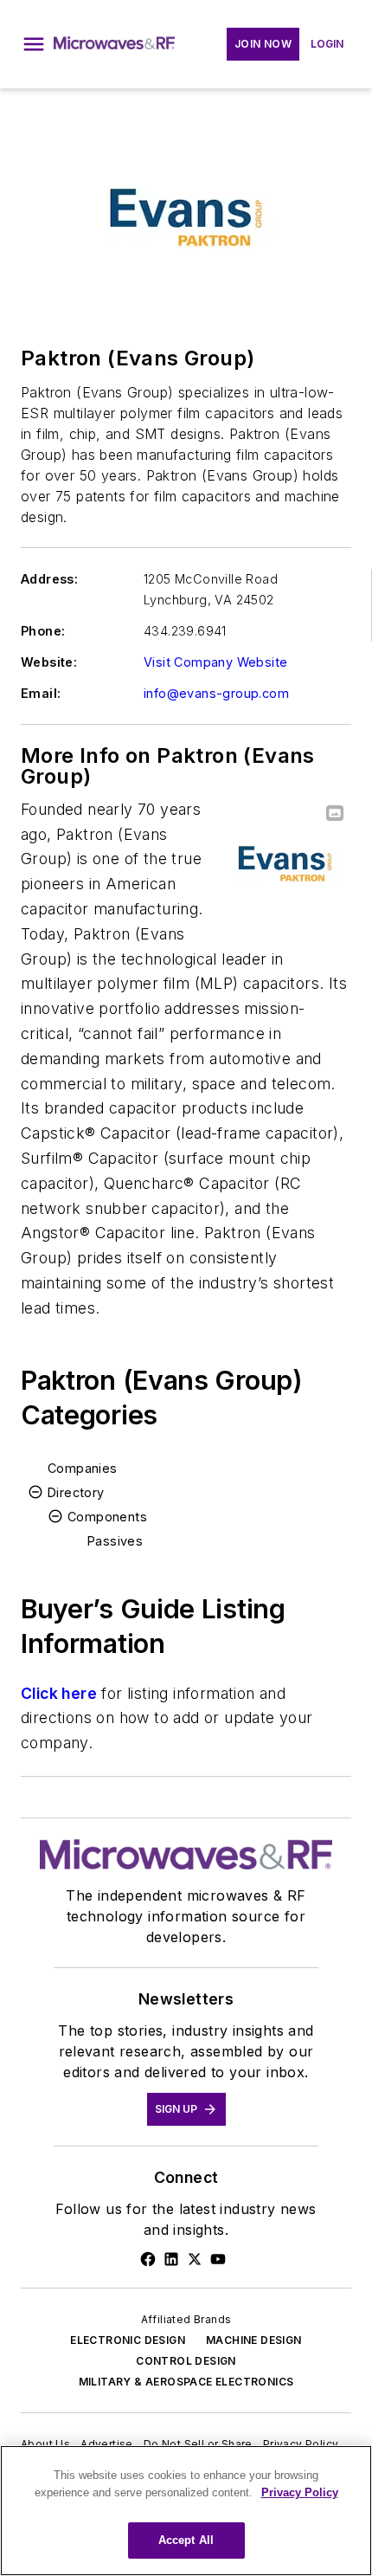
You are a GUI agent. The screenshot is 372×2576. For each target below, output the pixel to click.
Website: (49, 662)
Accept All (186, 2540)
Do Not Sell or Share (198, 2444)
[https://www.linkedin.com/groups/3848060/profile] (171, 2259)
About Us (45, 2444)
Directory (76, 1492)
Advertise (107, 2444)
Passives (115, 1541)
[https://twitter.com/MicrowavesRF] (195, 2259)
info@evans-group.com (216, 693)
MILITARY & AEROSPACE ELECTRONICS (186, 2382)
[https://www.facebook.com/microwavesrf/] (148, 2259)
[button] (34, 44)
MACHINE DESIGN (254, 2340)
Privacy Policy (301, 2444)
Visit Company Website (215, 662)
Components (107, 1517)
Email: (41, 693)
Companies (83, 1468)
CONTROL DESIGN (186, 2361)
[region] (186, 2511)
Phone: (43, 631)
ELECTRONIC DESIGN (128, 2340)
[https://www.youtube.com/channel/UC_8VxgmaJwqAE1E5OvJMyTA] (218, 2259)
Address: (49, 579)
